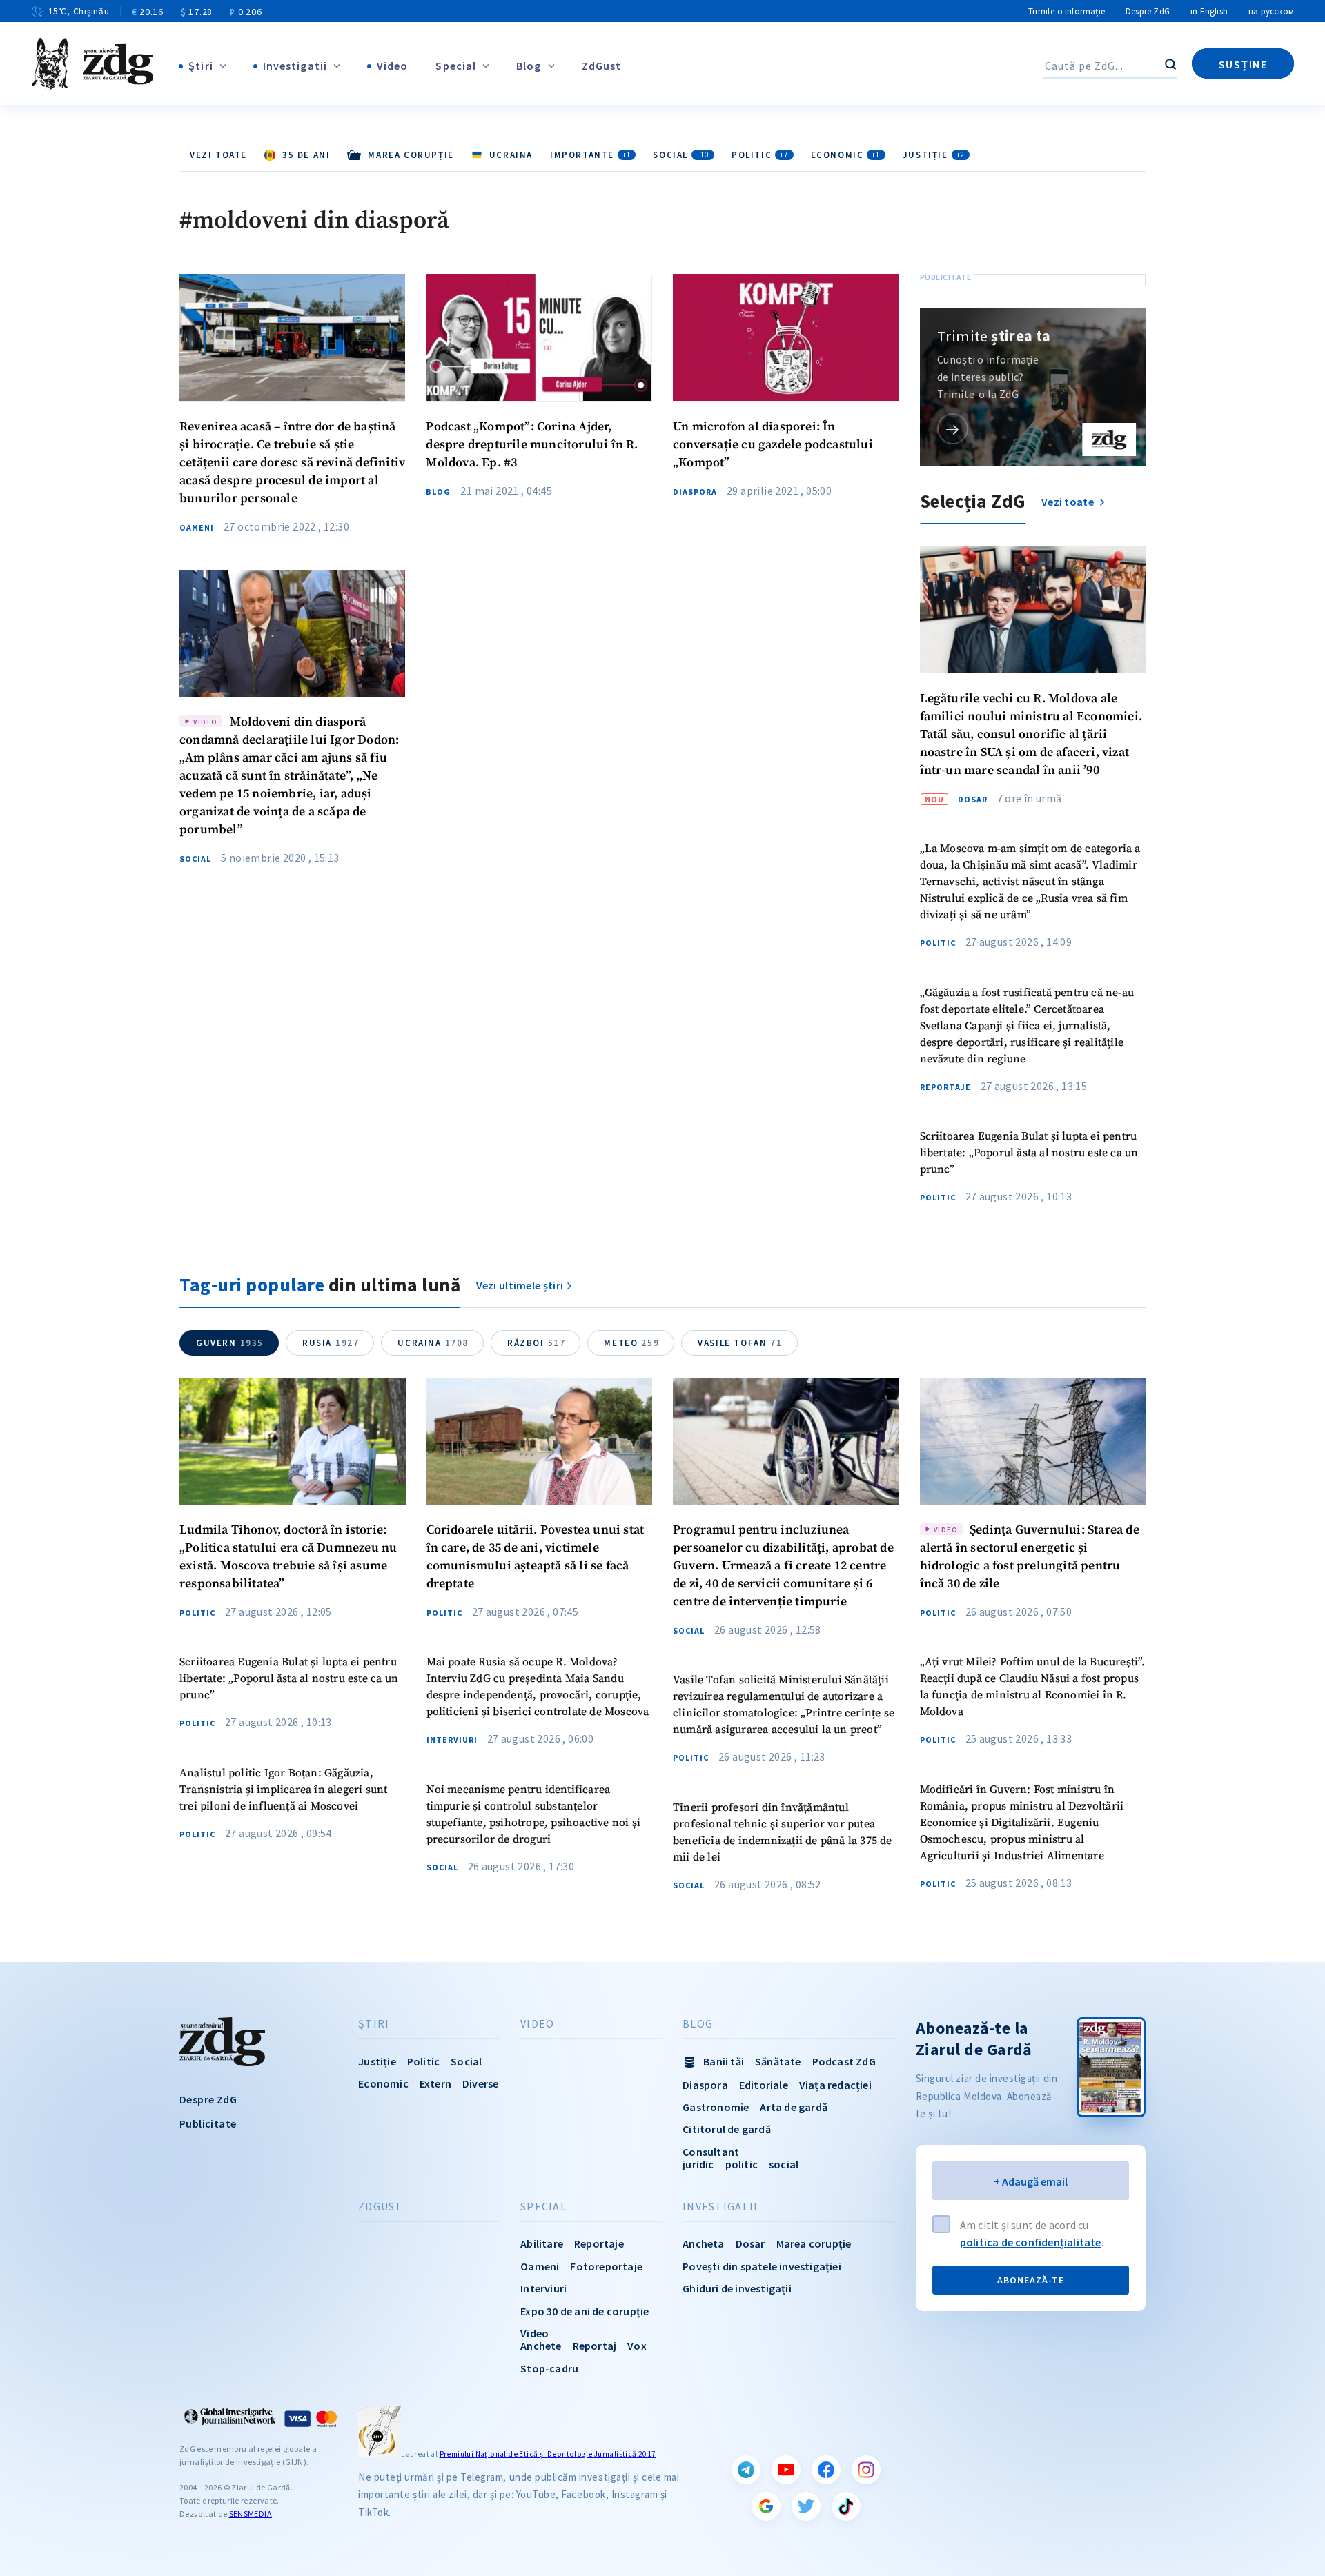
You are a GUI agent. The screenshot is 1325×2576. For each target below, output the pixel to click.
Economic (846, 155)
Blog (529, 66)
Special (456, 66)
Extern (435, 2083)
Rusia (331, 1343)
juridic (698, 2164)
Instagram (866, 2470)
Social (681, 155)
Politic (760, 155)
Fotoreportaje (606, 2266)
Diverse (480, 2083)
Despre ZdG (1148, 11)
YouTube (786, 2470)
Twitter (806, 2506)
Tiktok (846, 2506)
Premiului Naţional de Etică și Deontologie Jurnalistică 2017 (548, 2454)
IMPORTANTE (590, 155)
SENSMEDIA (251, 2514)
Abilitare (542, 2243)
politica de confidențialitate (1031, 2242)
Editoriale (764, 2085)
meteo (631, 1343)
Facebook (826, 2470)
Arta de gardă (794, 2107)
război (536, 1343)
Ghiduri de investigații (737, 2288)
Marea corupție (814, 2243)
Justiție (934, 155)
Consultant (711, 2152)
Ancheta (703, 2243)
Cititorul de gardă (727, 2129)
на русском (1271, 11)
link (953, 429)
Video (393, 66)
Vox (637, 2346)
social (784, 2164)
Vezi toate (218, 155)
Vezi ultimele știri (520, 1285)
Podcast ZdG (844, 2061)
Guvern (230, 1343)
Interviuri (452, 1740)
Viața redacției (835, 2085)
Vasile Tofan (740, 1343)
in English (1209, 11)
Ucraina (433, 1343)
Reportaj (595, 2346)
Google (766, 2506)
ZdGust (602, 66)
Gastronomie (716, 2107)
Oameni (197, 528)
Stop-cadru (549, 2368)
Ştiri (201, 66)
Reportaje (945, 1087)
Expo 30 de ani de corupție (585, 2311)
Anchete (541, 2346)
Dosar (973, 800)
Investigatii (295, 66)
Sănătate (778, 2061)
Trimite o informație (1067, 11)
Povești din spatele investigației (762, 2266)
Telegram (746, 2470)
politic (742, 2164)
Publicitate (208, 2123)
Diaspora (695, 492)
